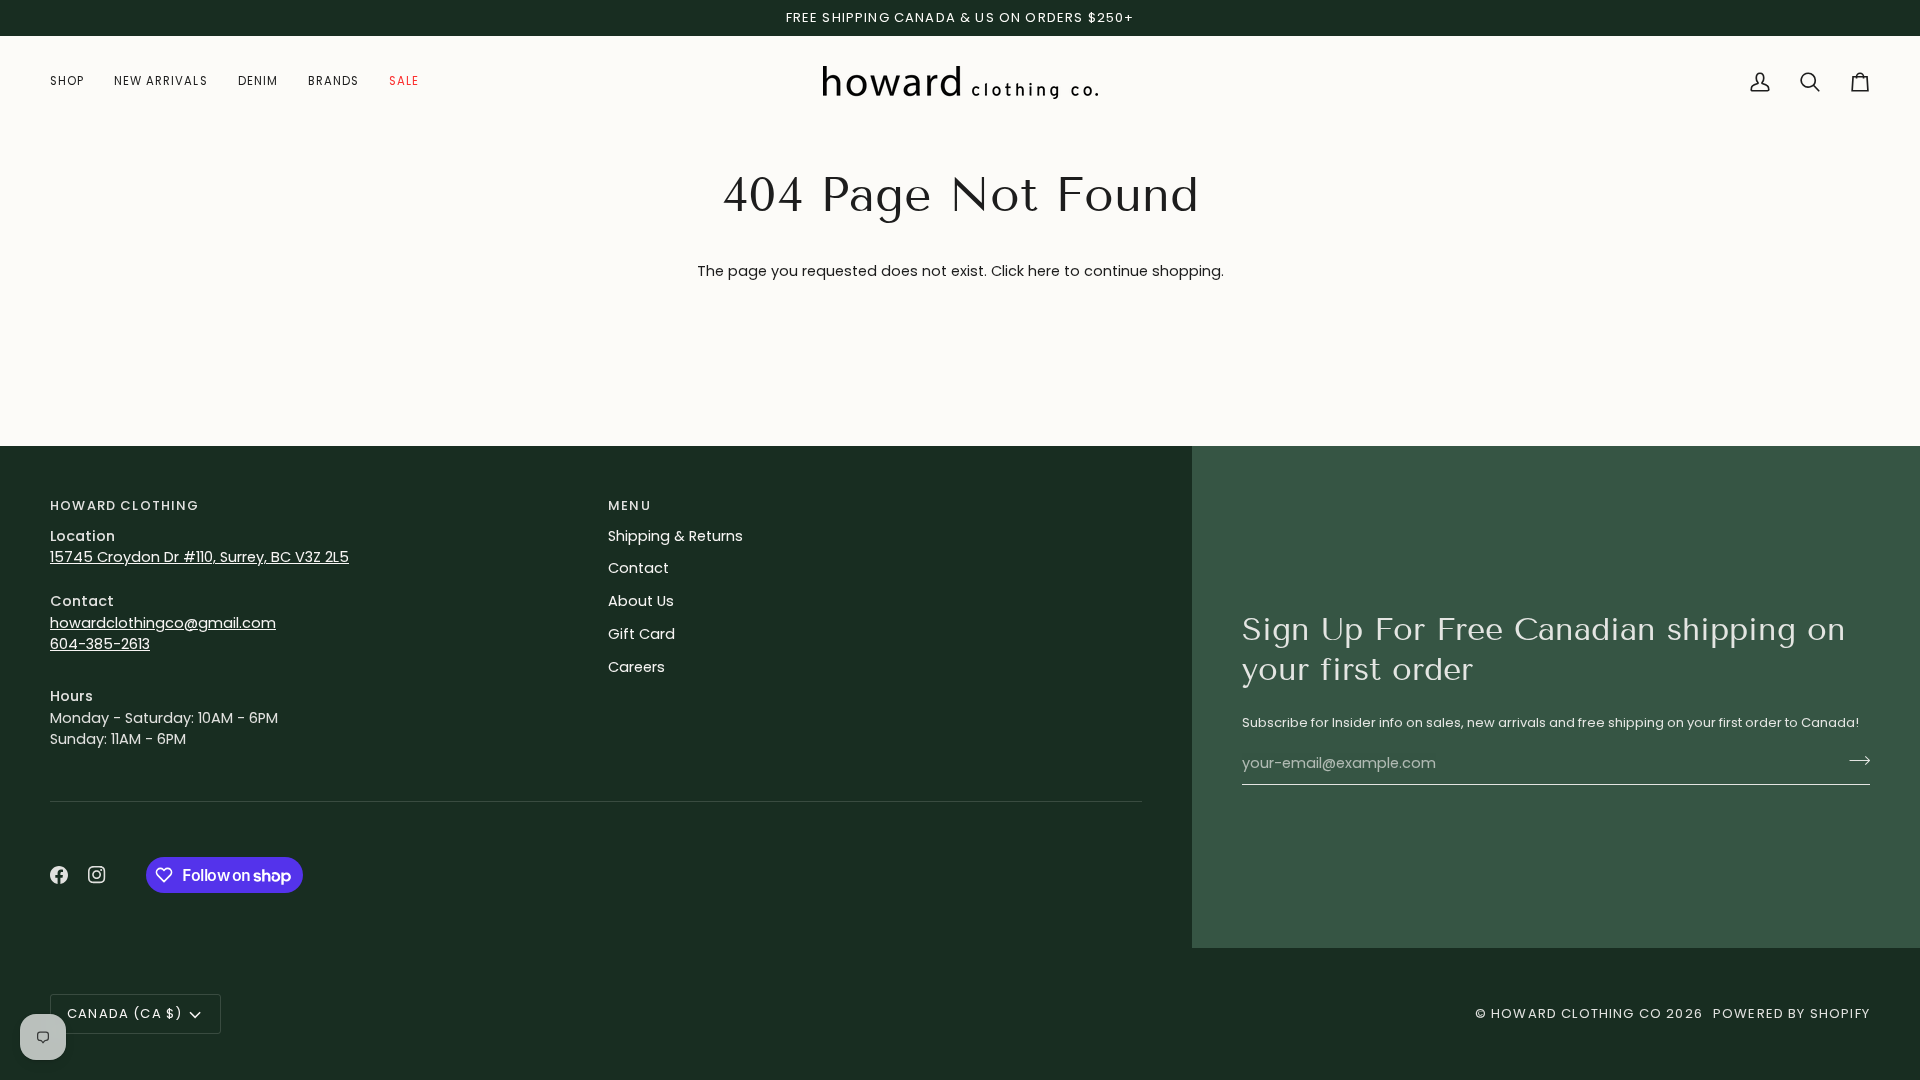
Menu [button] (629, 505)
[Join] (1853, 761)
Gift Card (641, 634)
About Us (641, 601)
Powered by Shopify (1791, 1013)
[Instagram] (97, 875)
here (1044, 271)
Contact (638, 568)
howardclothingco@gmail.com (163, 623)
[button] (74, 82)
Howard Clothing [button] (125, 505)
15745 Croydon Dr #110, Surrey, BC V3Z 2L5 (199, 557)
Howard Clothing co (1576, 1013)
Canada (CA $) (124, 1013)
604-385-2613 (100, 644)
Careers (636, 667)
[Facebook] (59, 875)
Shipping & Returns (675, 536)
